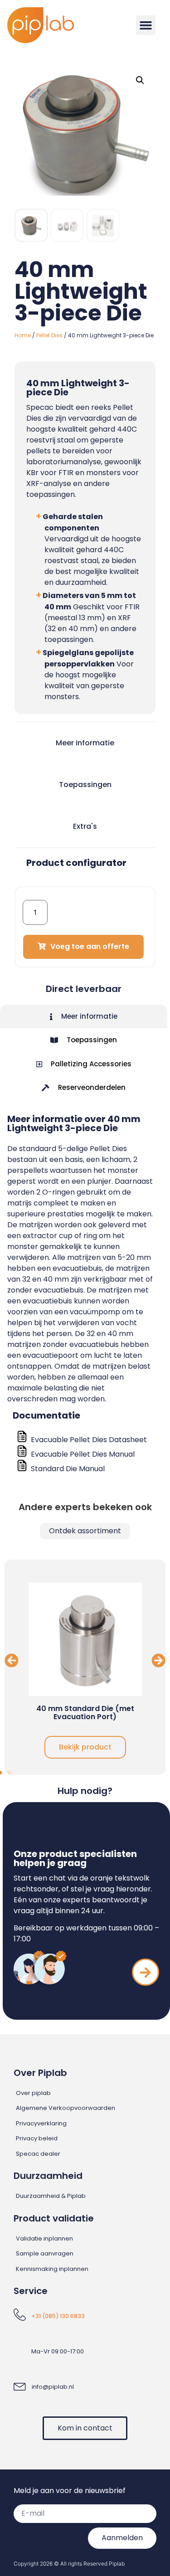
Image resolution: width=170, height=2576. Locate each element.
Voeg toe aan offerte (90, 946)
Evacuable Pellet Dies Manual (83, 1454)
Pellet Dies (49, 335)
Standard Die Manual (68, 1469)
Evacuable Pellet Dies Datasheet (89, 1440)
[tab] (84, 1017)
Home (23, 335)
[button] (146, 25)
